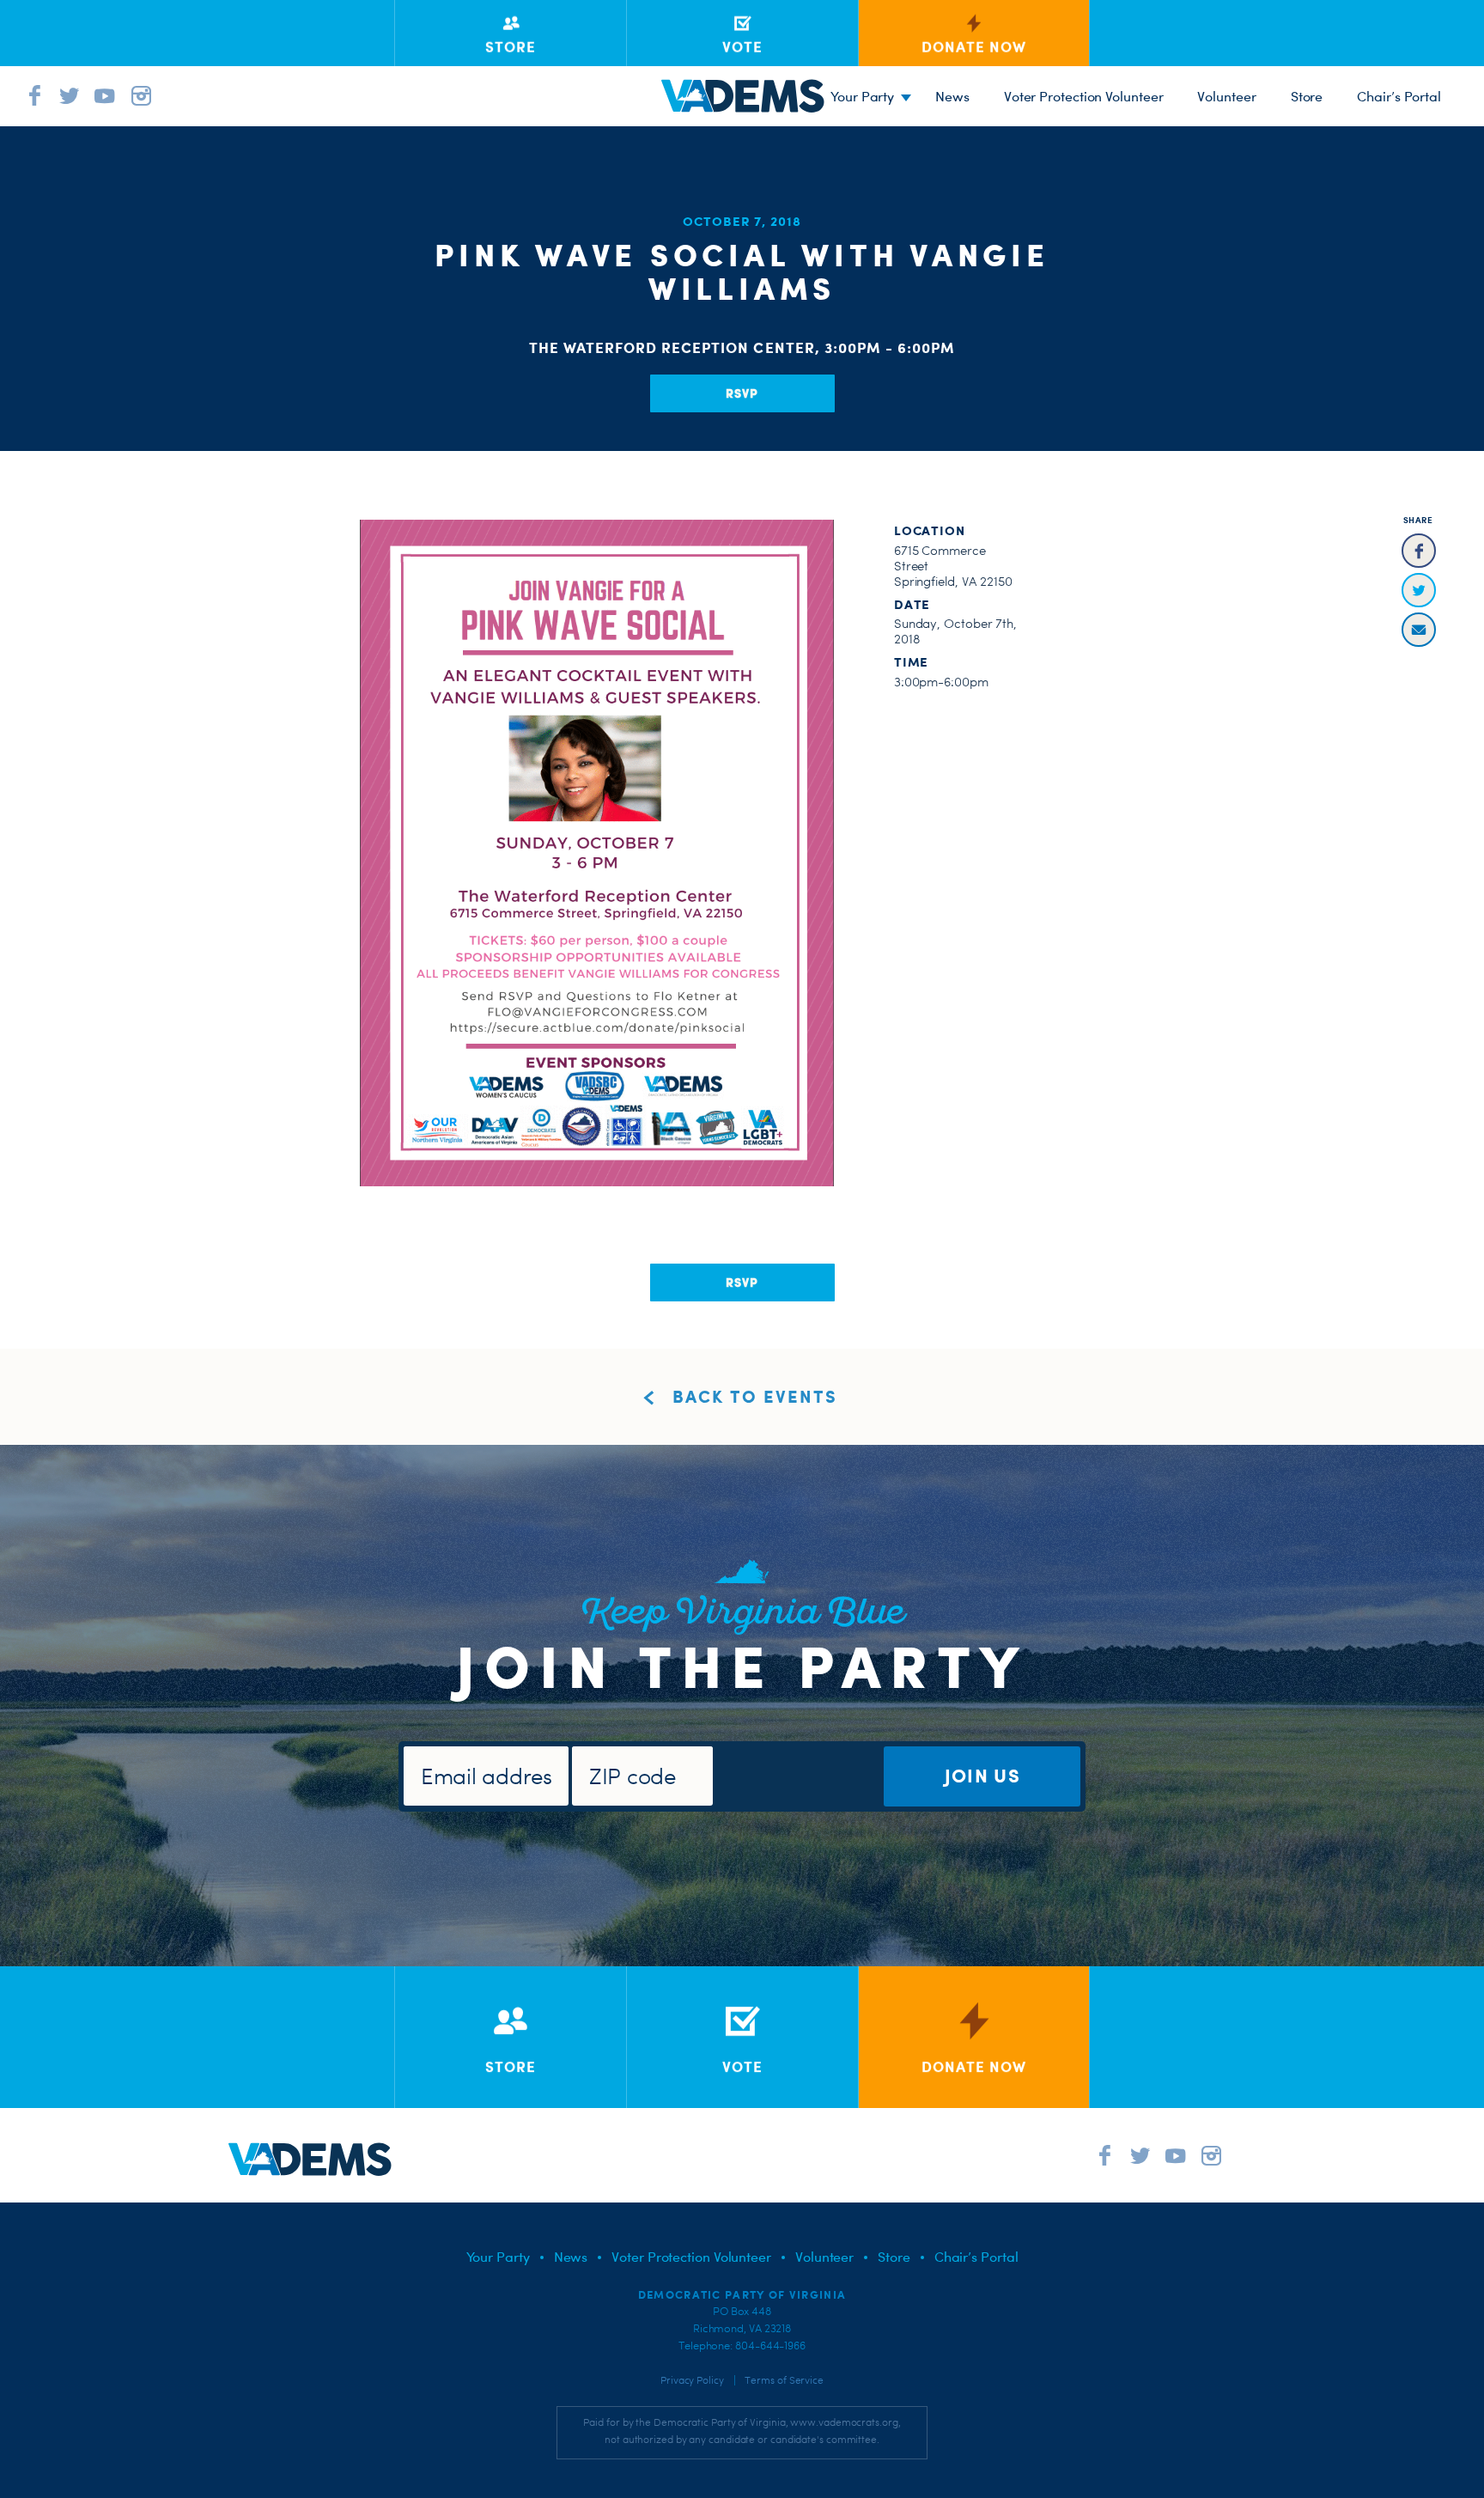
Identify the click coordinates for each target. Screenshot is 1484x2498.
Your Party (862, 96)
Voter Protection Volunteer (1084, 96)
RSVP (742, 393)
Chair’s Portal (1399, 96)
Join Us (982, 1775)
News (952, 96)
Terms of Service (784, 2380)
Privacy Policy (692, 2380)
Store (1307, 96)
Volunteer (1226, 96)
